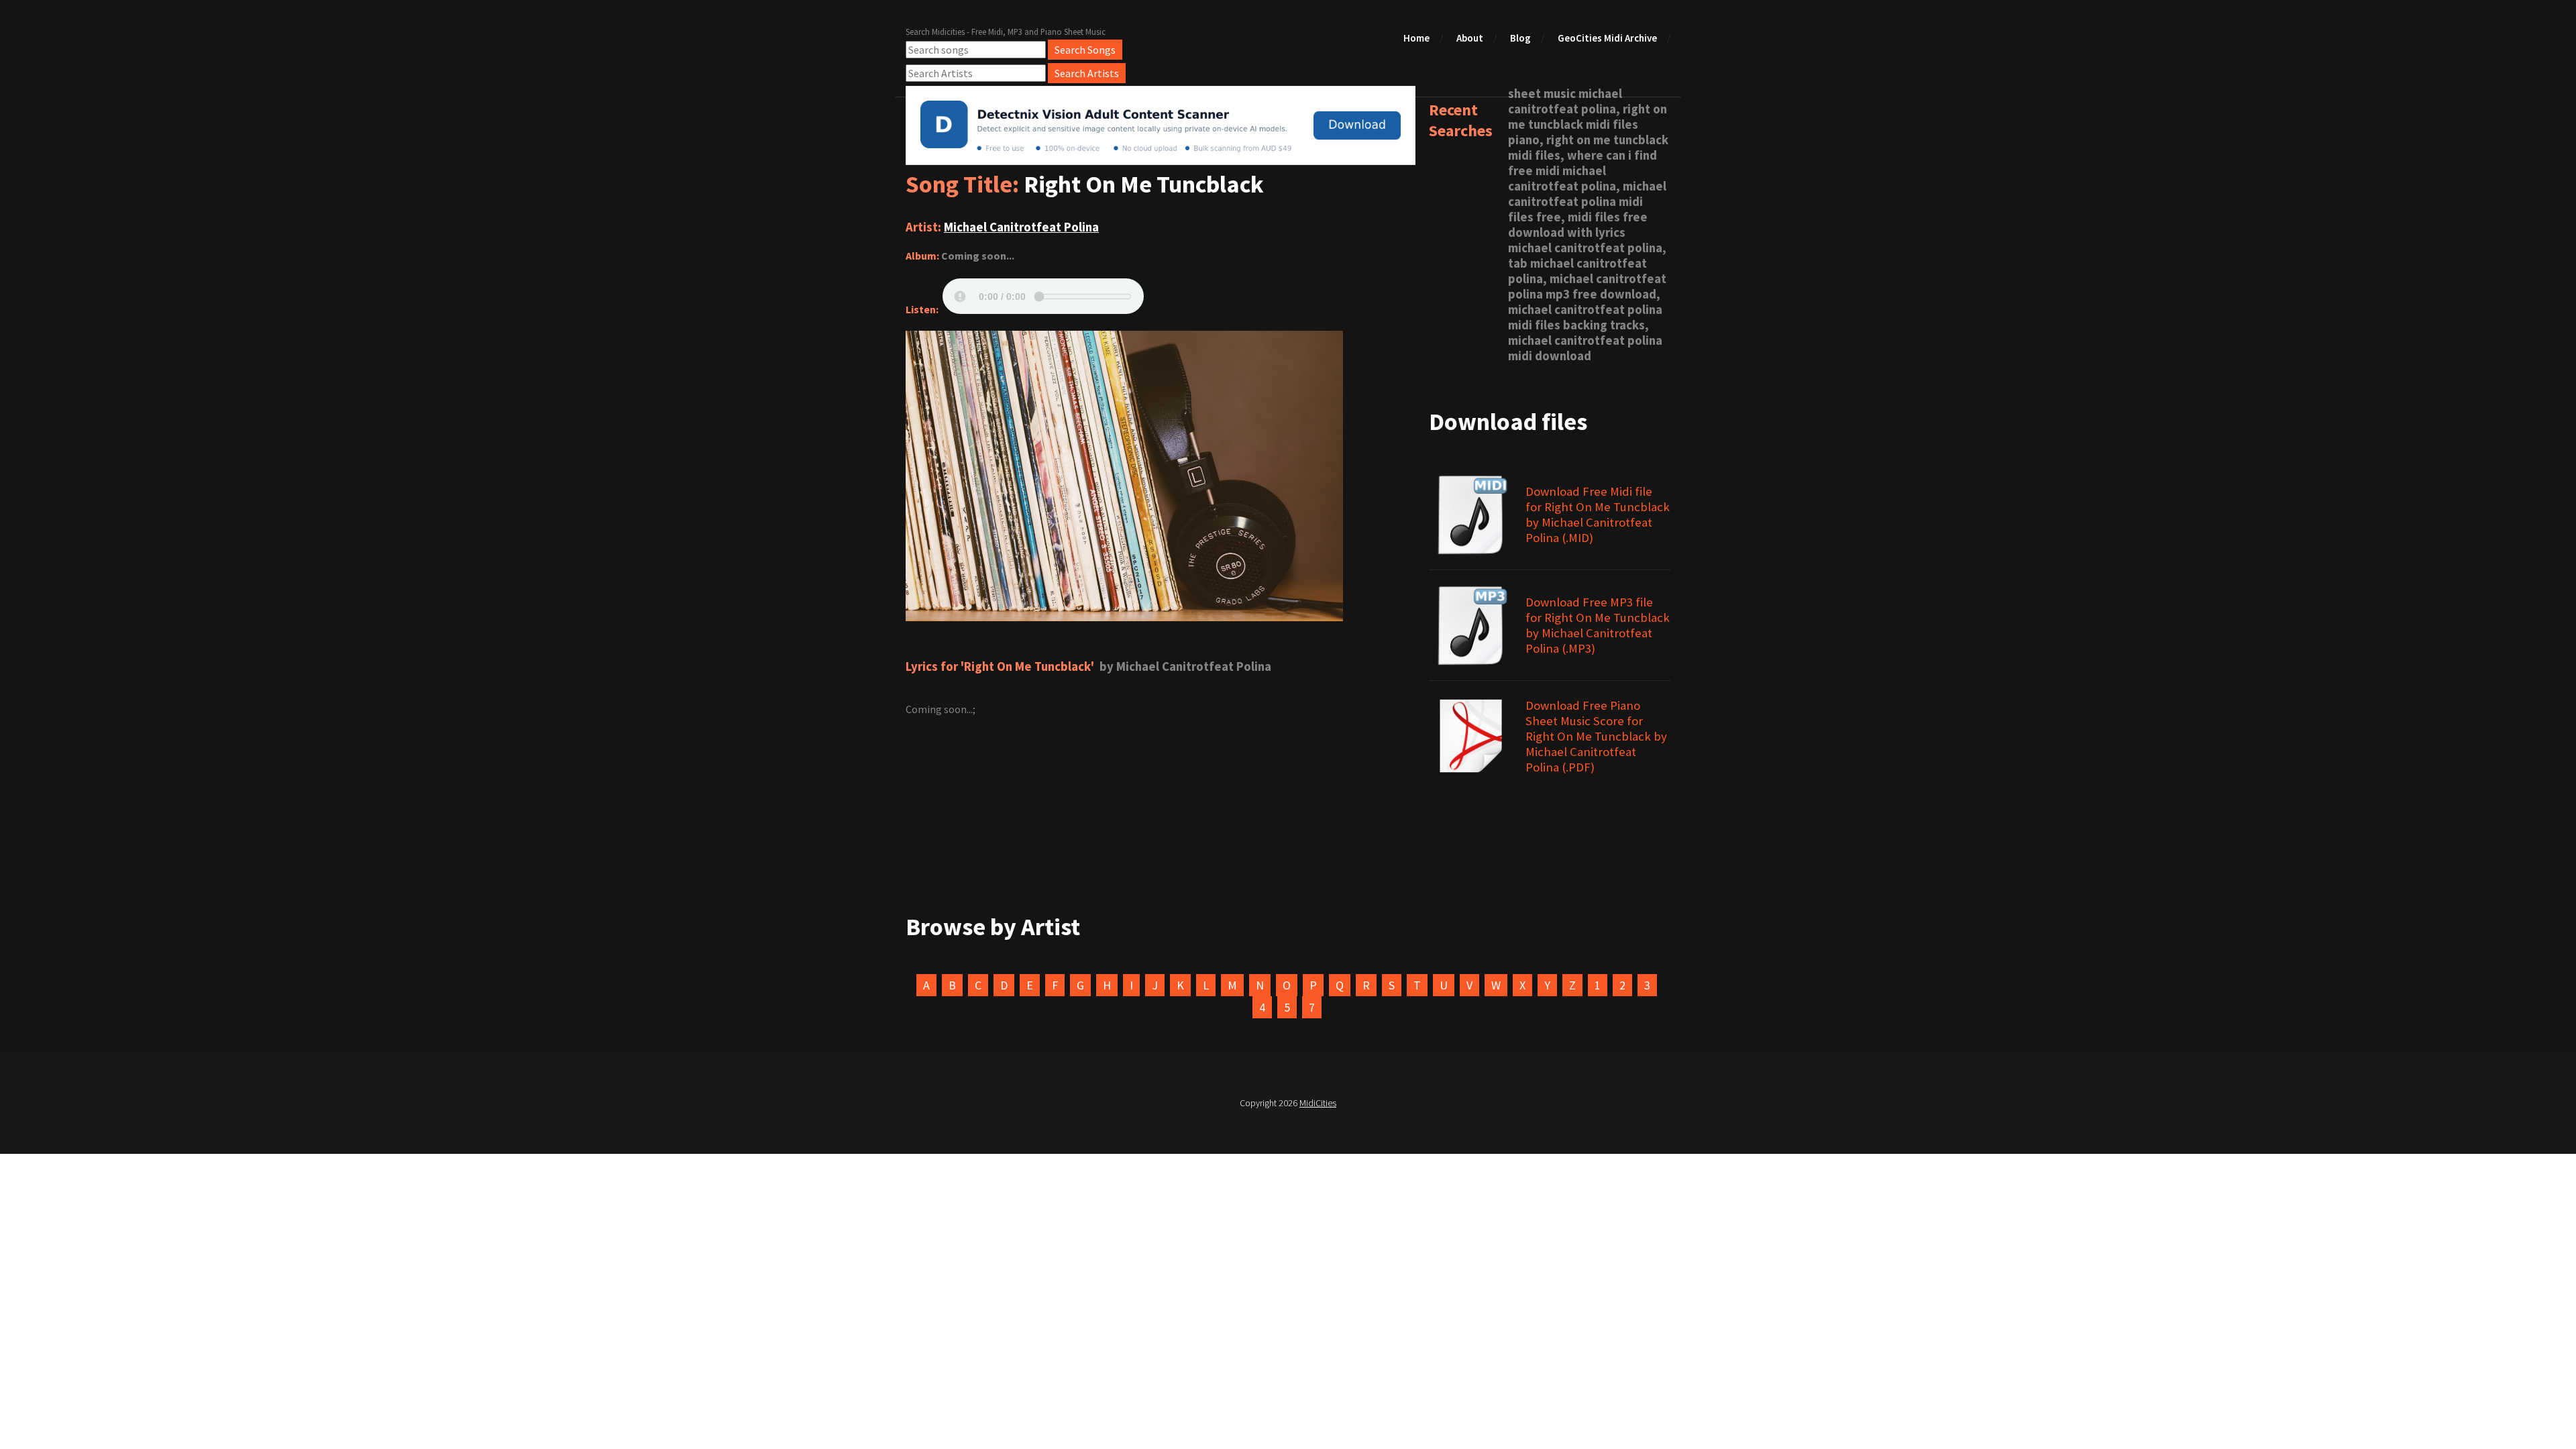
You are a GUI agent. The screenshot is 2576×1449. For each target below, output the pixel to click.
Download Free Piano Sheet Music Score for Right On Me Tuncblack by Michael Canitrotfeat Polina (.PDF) (1596, 736)
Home (1416, 38)
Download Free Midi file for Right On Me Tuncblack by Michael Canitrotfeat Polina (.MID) (1598, 515)
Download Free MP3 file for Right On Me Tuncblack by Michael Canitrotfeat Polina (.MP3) (1598, 625)
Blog (1520, 38)
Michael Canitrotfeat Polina (1021, 227)
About (1470, 38)
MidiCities (1318, 1103)
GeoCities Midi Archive (1607, 38)
